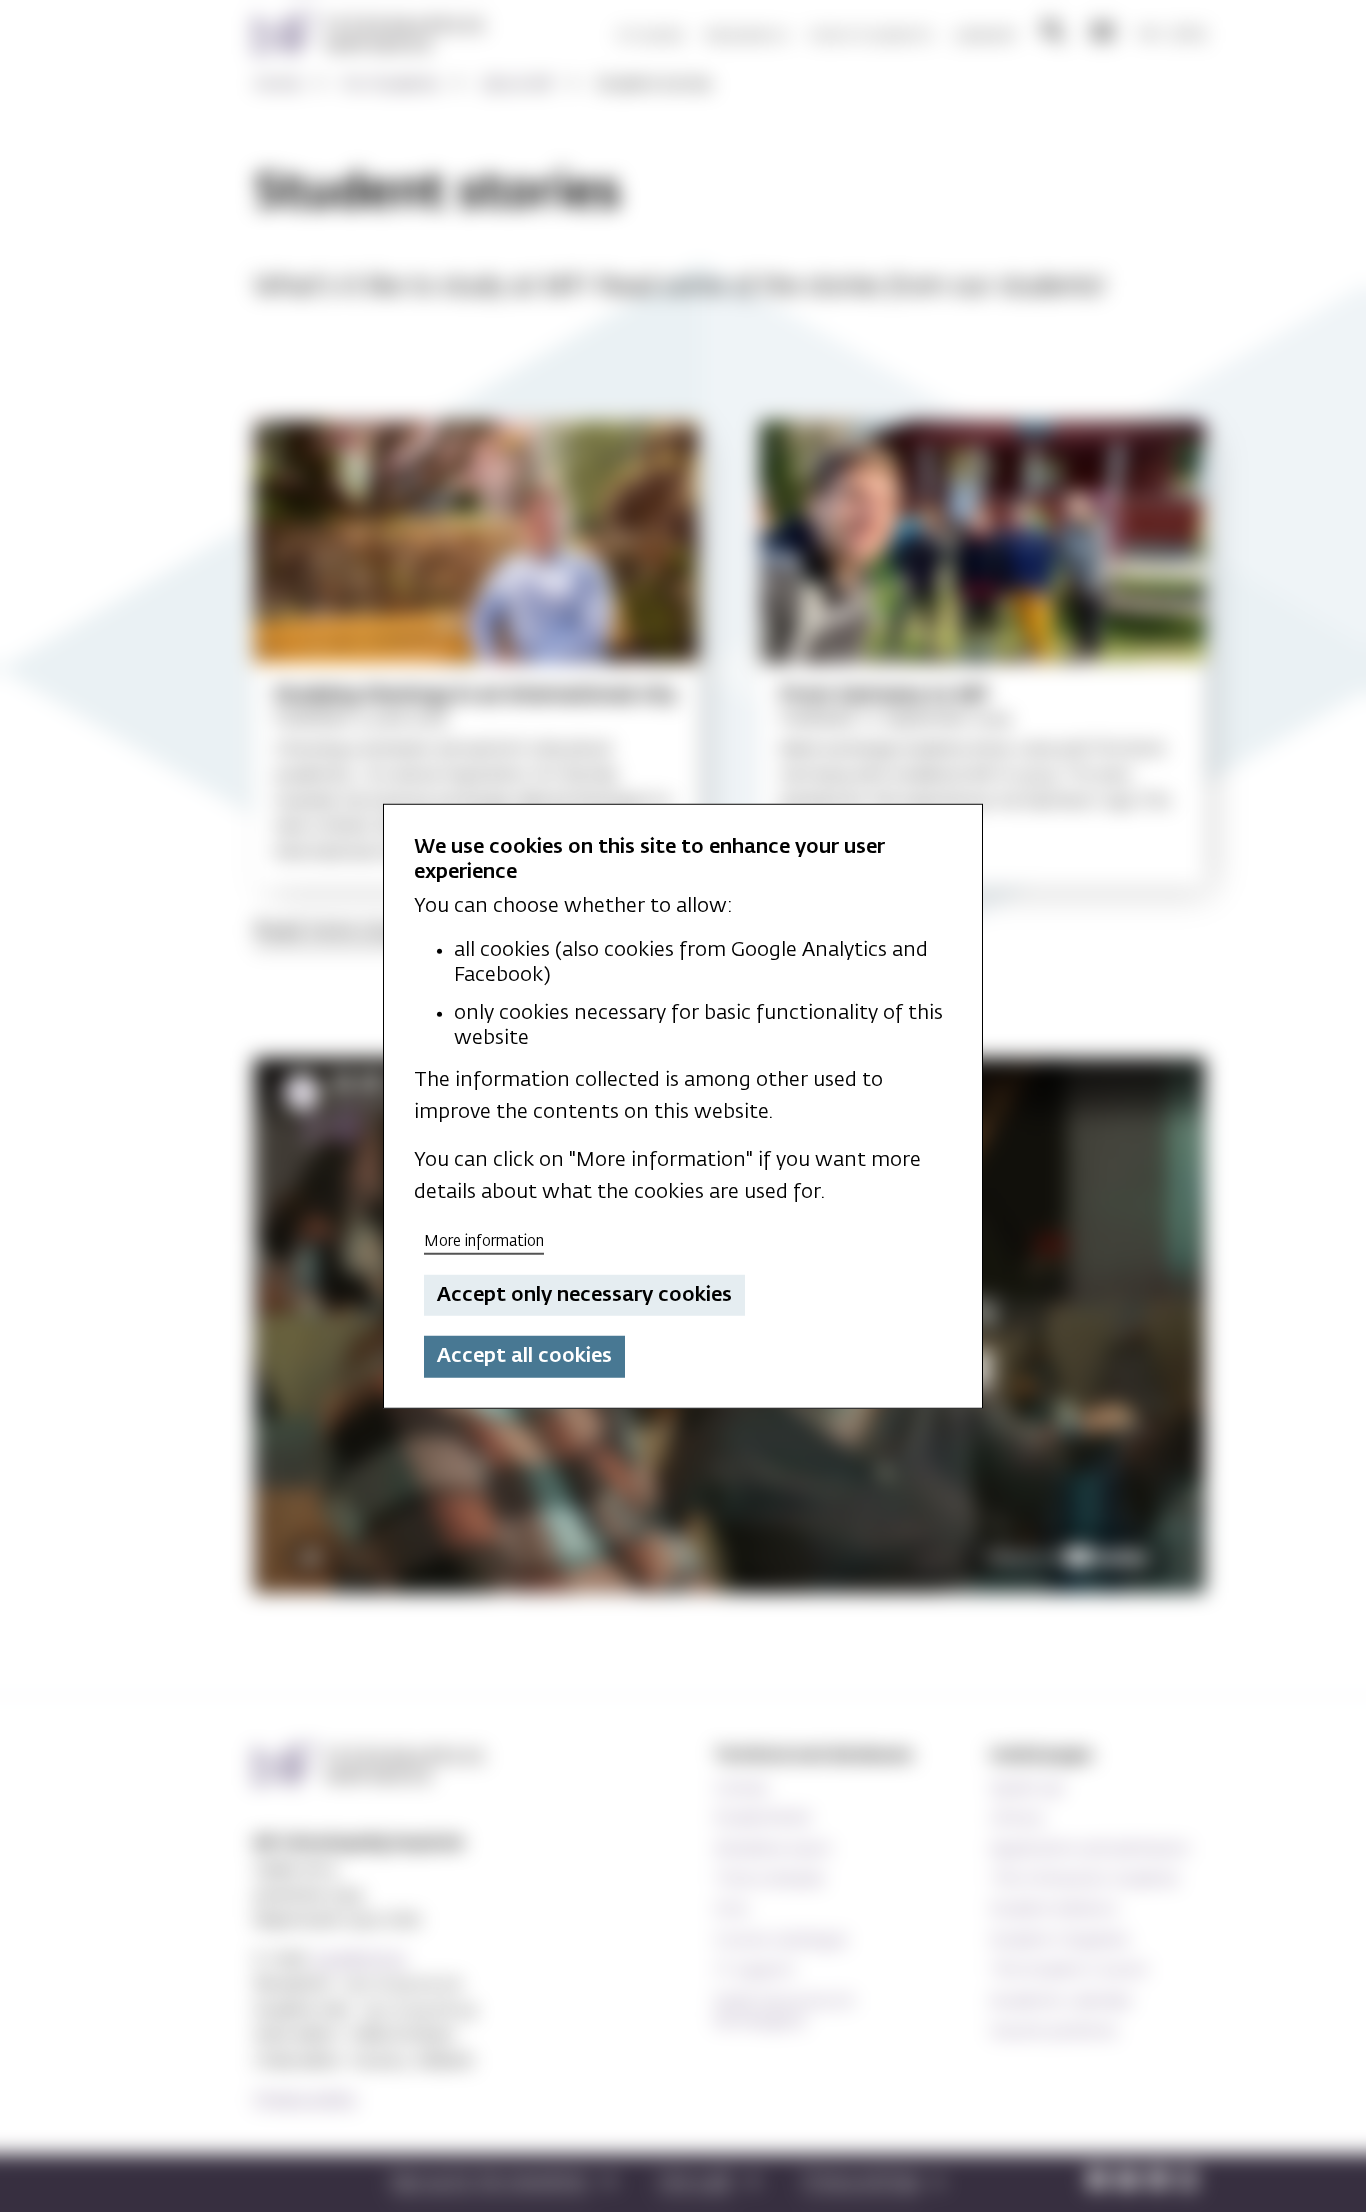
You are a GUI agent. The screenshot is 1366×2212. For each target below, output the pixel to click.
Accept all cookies (524, 1356)
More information (484, 1241)
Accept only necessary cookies (584, 1295)
